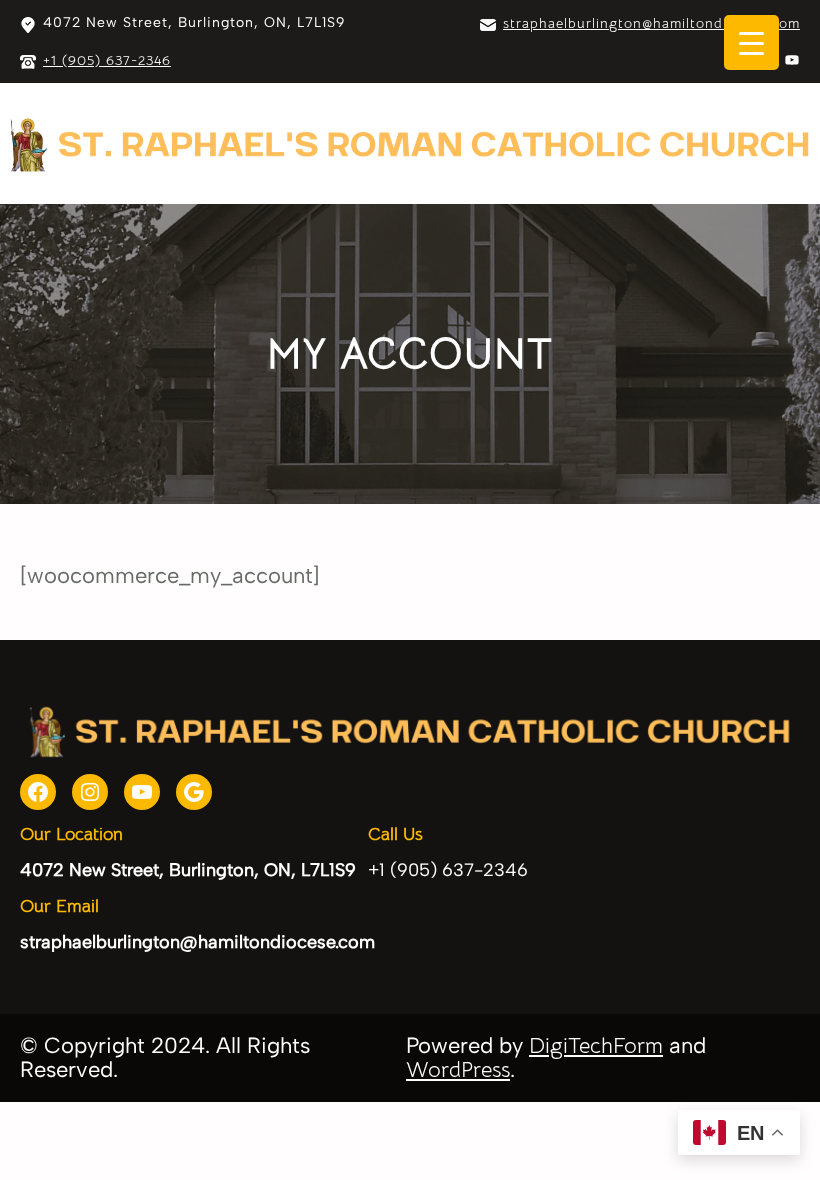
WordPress (458, 1069)
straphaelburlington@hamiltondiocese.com (651, 23)
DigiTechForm (596, 1045)
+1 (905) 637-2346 (107, 60)
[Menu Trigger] (751, 42)
